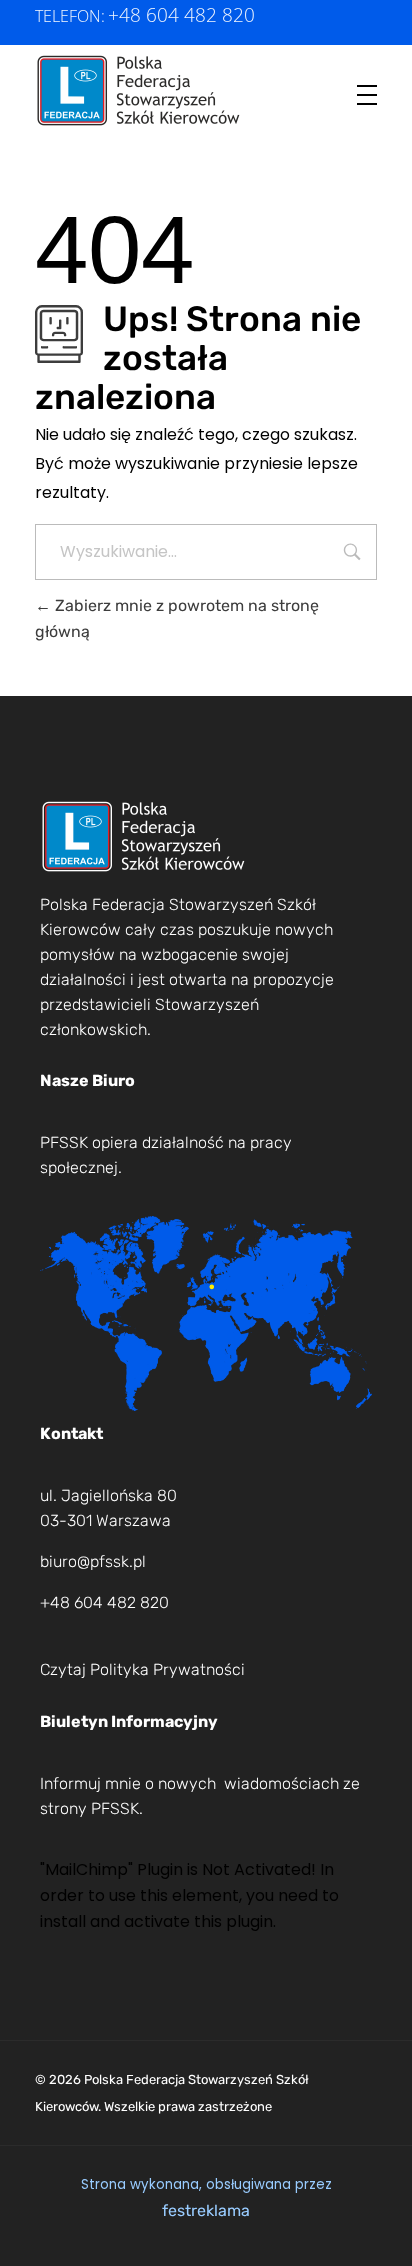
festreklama (206, 2210)
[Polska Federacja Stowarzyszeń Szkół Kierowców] (139, 90)
